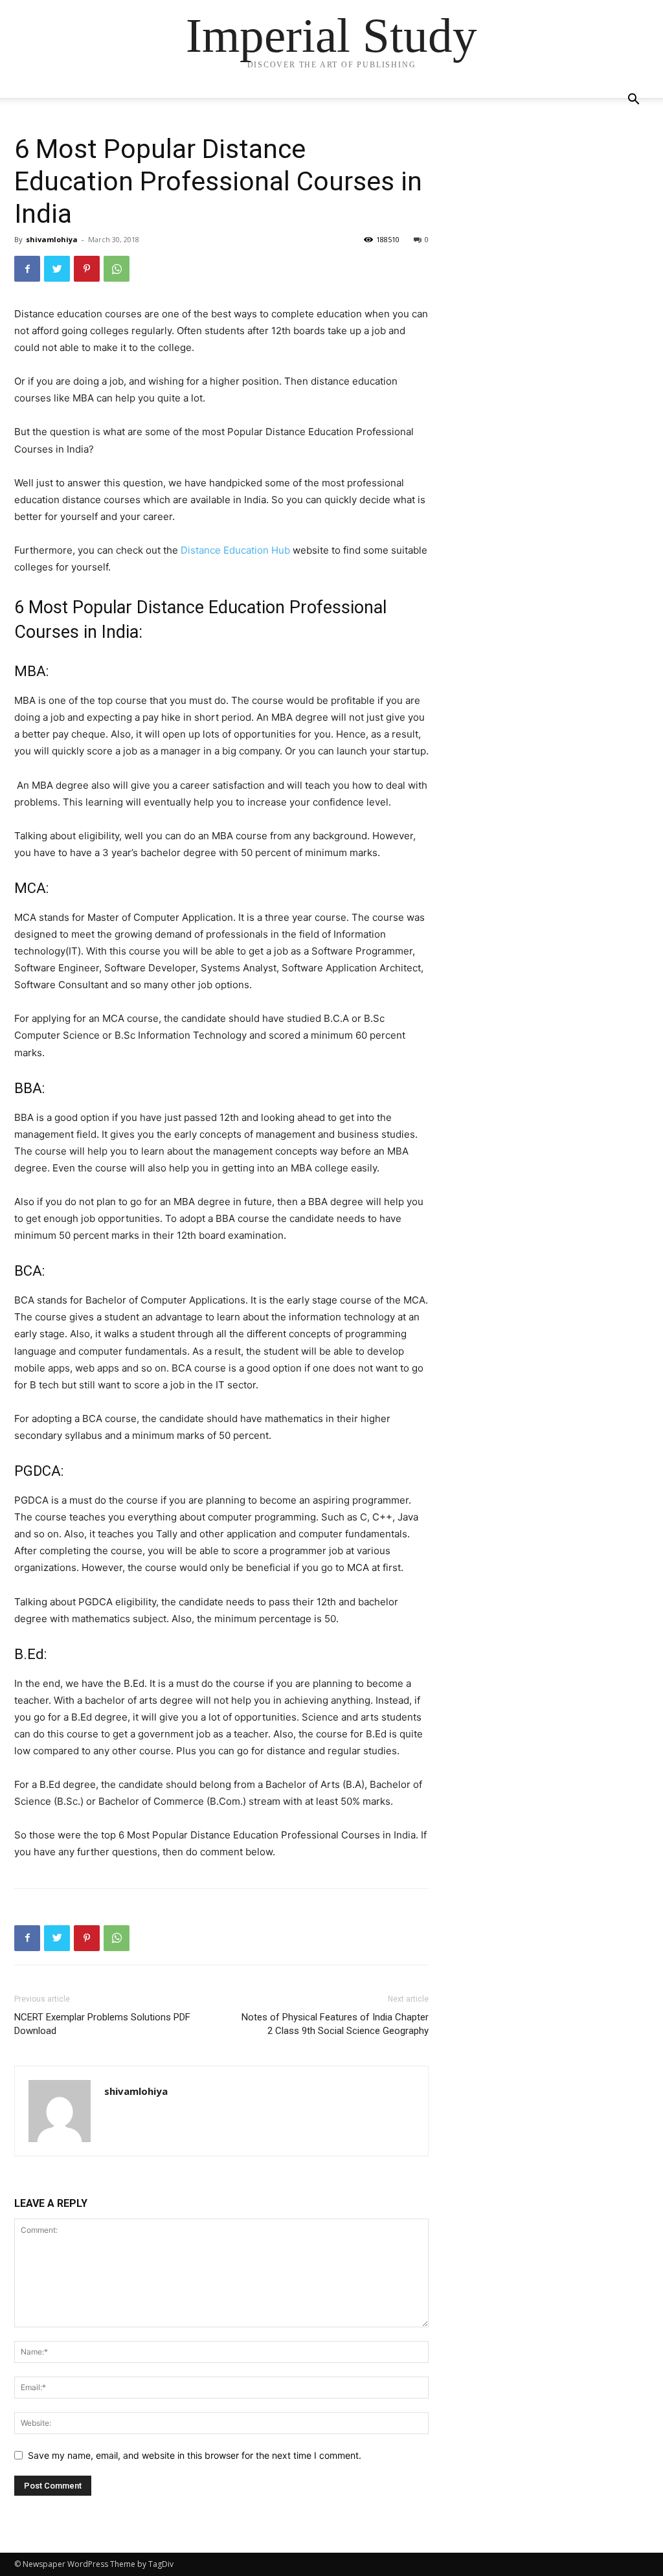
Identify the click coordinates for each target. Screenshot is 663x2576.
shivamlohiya (52, 239)
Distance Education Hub (235, 550)
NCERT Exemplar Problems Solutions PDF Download (102, 2024)
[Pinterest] (87, 269)
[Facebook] (27, 269)
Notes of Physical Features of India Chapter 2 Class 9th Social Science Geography (335, 2024)
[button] (633, 101)
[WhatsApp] (117, 269)
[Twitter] (57, 269)
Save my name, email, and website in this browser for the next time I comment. (195, 2455)
